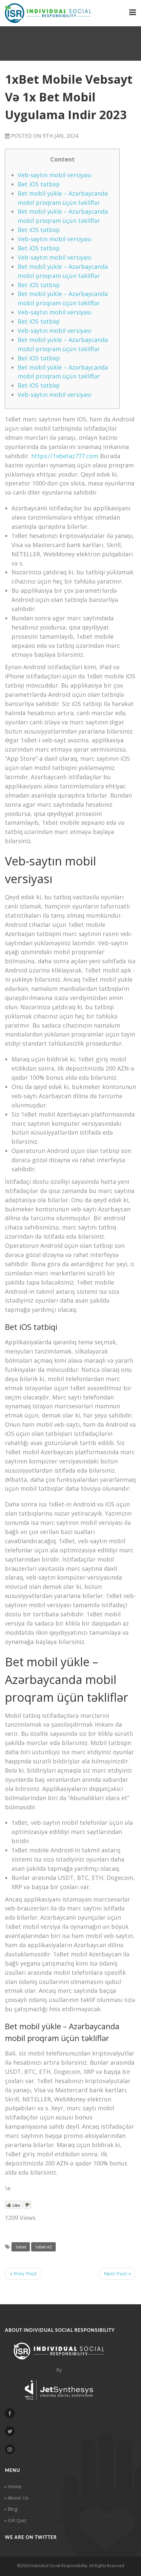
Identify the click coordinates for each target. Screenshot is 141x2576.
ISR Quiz (17, 2520)
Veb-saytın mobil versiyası (55, 175)
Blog (13, 2509)
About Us (18, 2498)
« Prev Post (23, 2273)
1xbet (21, 2247)
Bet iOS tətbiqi (39, 184)
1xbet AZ (43, 2247)
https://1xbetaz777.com (65, 456)
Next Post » (118, 2273)
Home (15, 2486)
